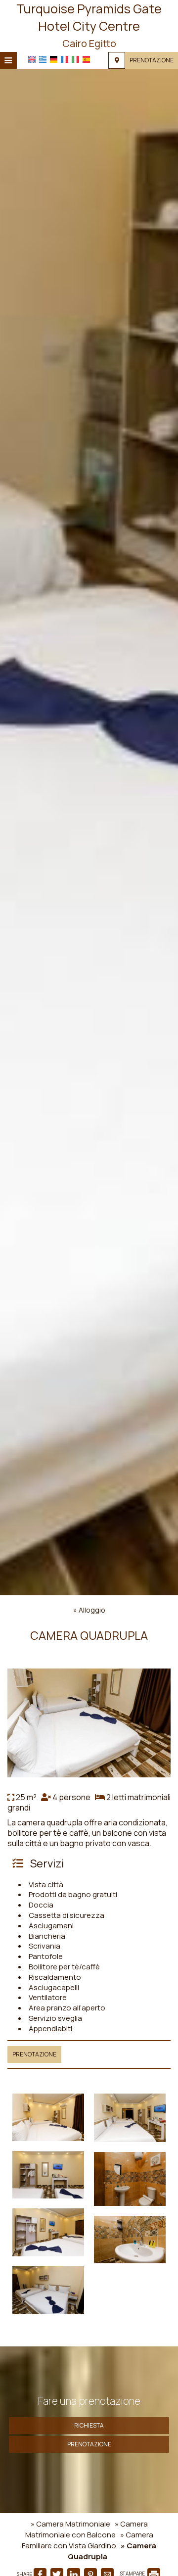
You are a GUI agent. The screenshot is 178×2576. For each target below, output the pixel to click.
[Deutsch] (54, 59)
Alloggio (92, 1610)
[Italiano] (75, 59)
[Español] (86, 59)
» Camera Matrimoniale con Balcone (87, 2529)
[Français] (65, 59)
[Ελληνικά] (43, 59)
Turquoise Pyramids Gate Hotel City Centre (89, 25)
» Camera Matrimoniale (70, 2524)
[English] (32, 59)
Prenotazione (152, 60)
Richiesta (89, 2425)
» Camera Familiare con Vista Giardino (88, 2540)
